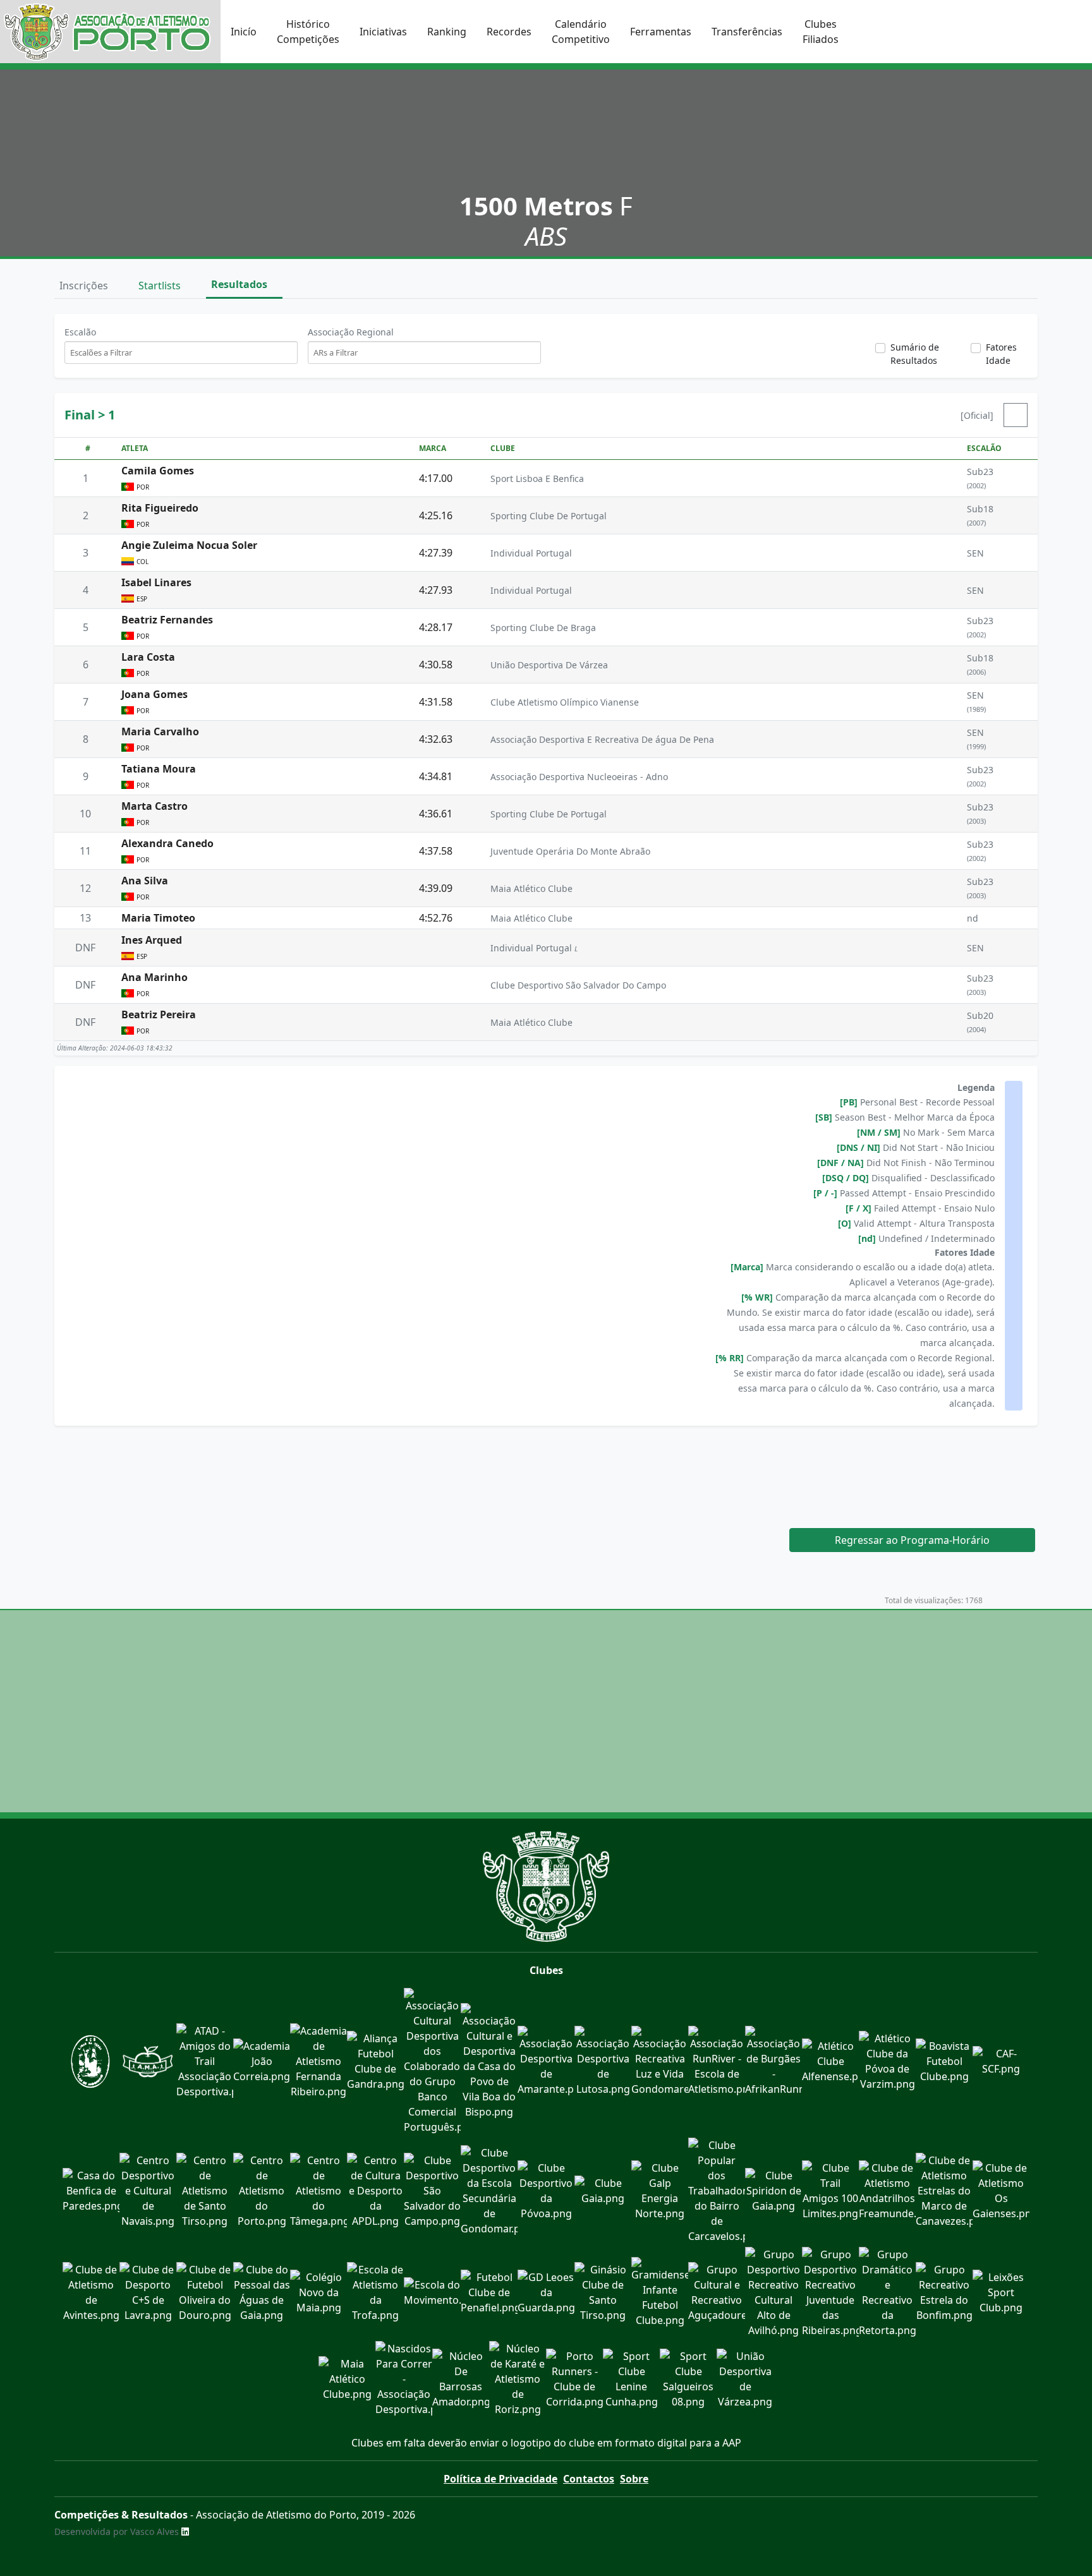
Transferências (747, 32)
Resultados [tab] (240, 284)
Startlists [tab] (161, 286)
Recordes (509, 32)
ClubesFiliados (821, 32)
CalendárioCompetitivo (581, 32)
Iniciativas (383, 32)
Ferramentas (661, 32)
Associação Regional (351, 332)
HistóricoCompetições (308, 32)
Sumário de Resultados (915, 354)
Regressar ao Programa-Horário (912, 1540)
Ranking (447, 32)
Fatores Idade (1001, 354)
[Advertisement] (546, 1469)
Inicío (244, 32)
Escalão (80, 332)
